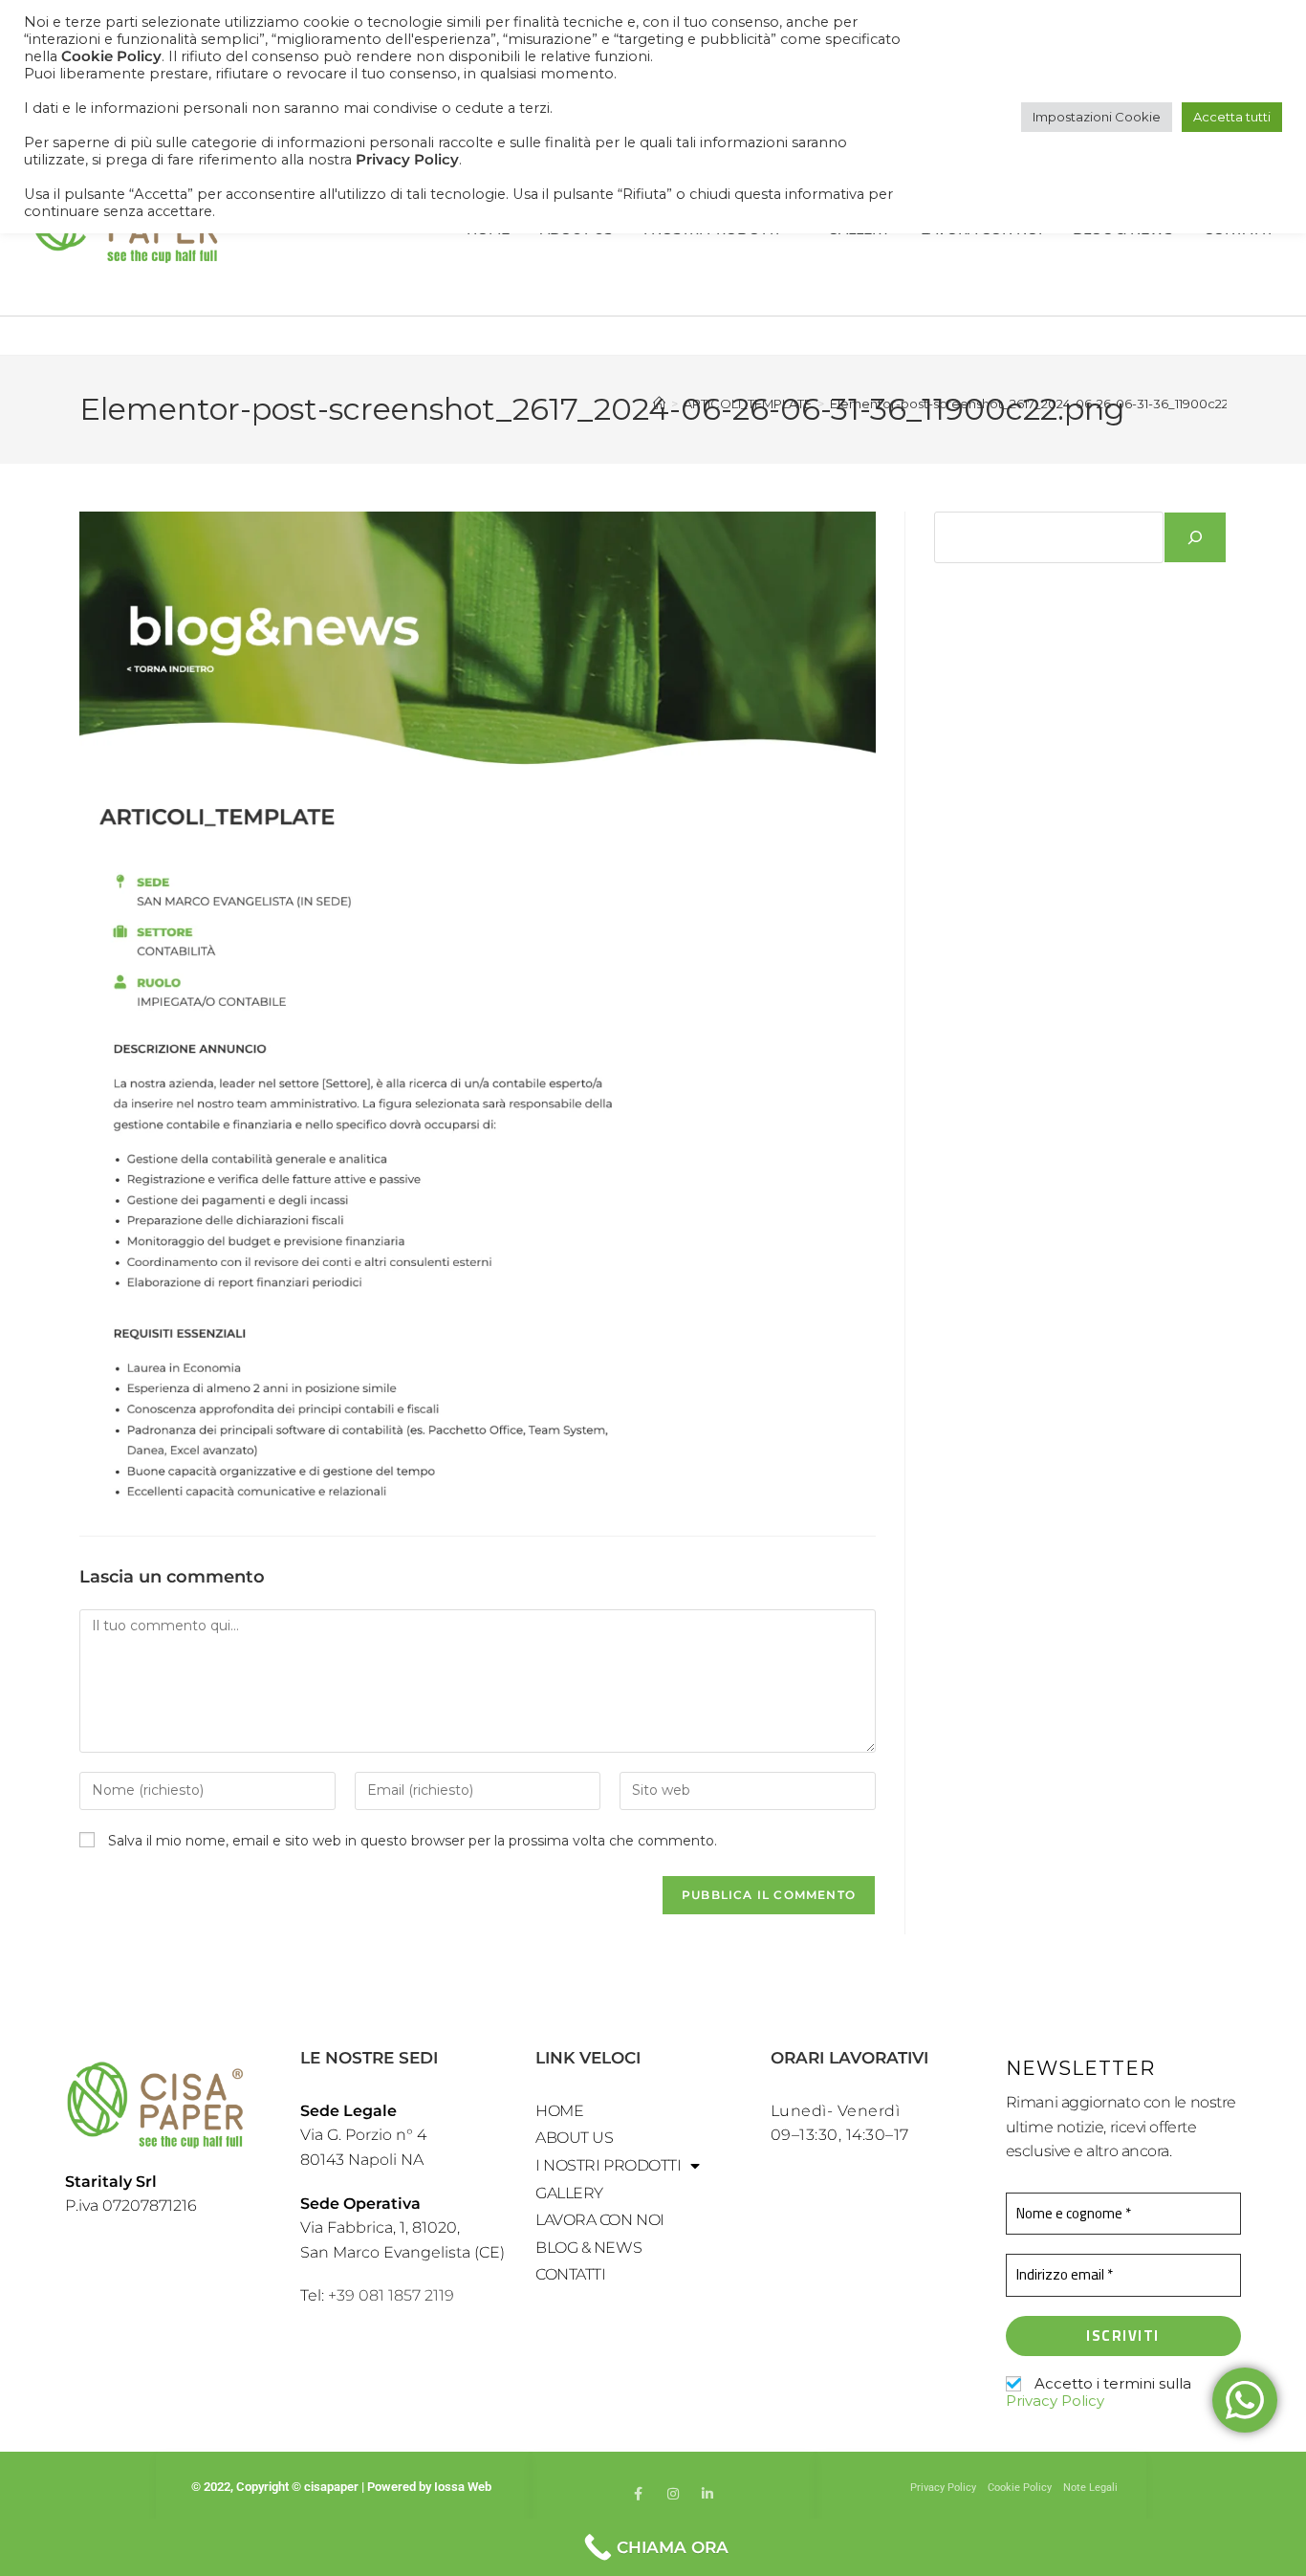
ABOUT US (574, 2138)
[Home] (659, 404)
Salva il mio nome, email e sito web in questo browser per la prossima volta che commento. (413, 1841)
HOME (559, 2111)
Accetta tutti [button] (1232, 117)
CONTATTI (570, 2274)
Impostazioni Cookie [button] (1097, 117)
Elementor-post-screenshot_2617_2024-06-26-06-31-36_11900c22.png (1043, 404)
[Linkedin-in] (707, 2494)
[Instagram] (673, 2494)
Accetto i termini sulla (1099, 2392)
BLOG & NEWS (588, 2248)
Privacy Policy (1055, 2401)
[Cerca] (1195, 537)
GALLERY (569, 2193)
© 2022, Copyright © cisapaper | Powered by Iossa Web (343, 2487)
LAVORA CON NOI (600, 2220)
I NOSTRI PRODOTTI (608, 2165)
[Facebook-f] (639, 2494)
